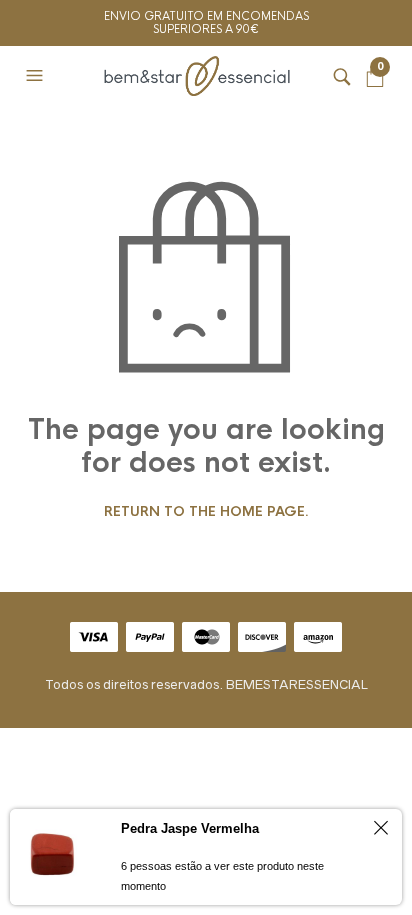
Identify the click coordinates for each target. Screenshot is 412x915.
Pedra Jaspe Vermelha (190, 828)
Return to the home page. (206, 512)
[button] (37, 76)
